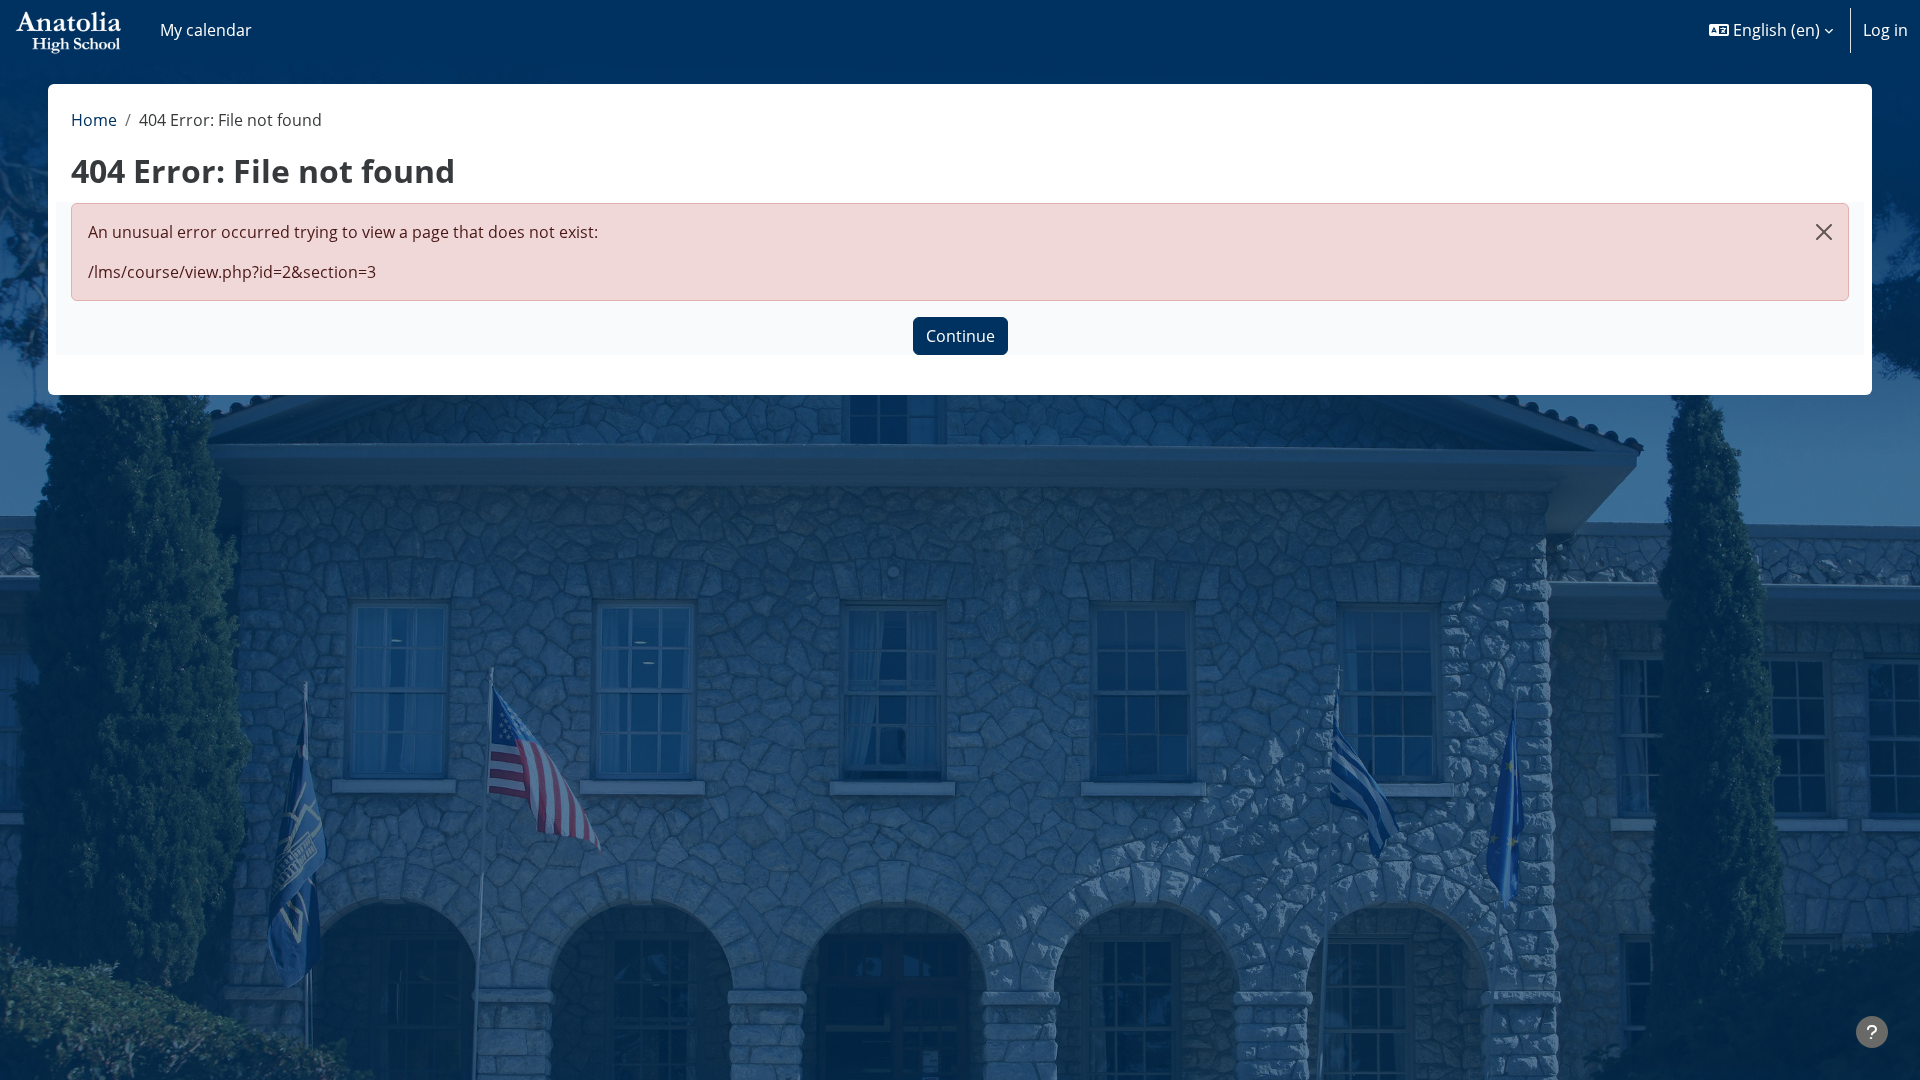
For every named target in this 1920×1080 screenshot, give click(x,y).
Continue (960, 336)
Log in (1885, 30)
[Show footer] (1872, 1032)
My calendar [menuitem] (206, 30)
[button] (1771, 30)
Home (94, 120)
